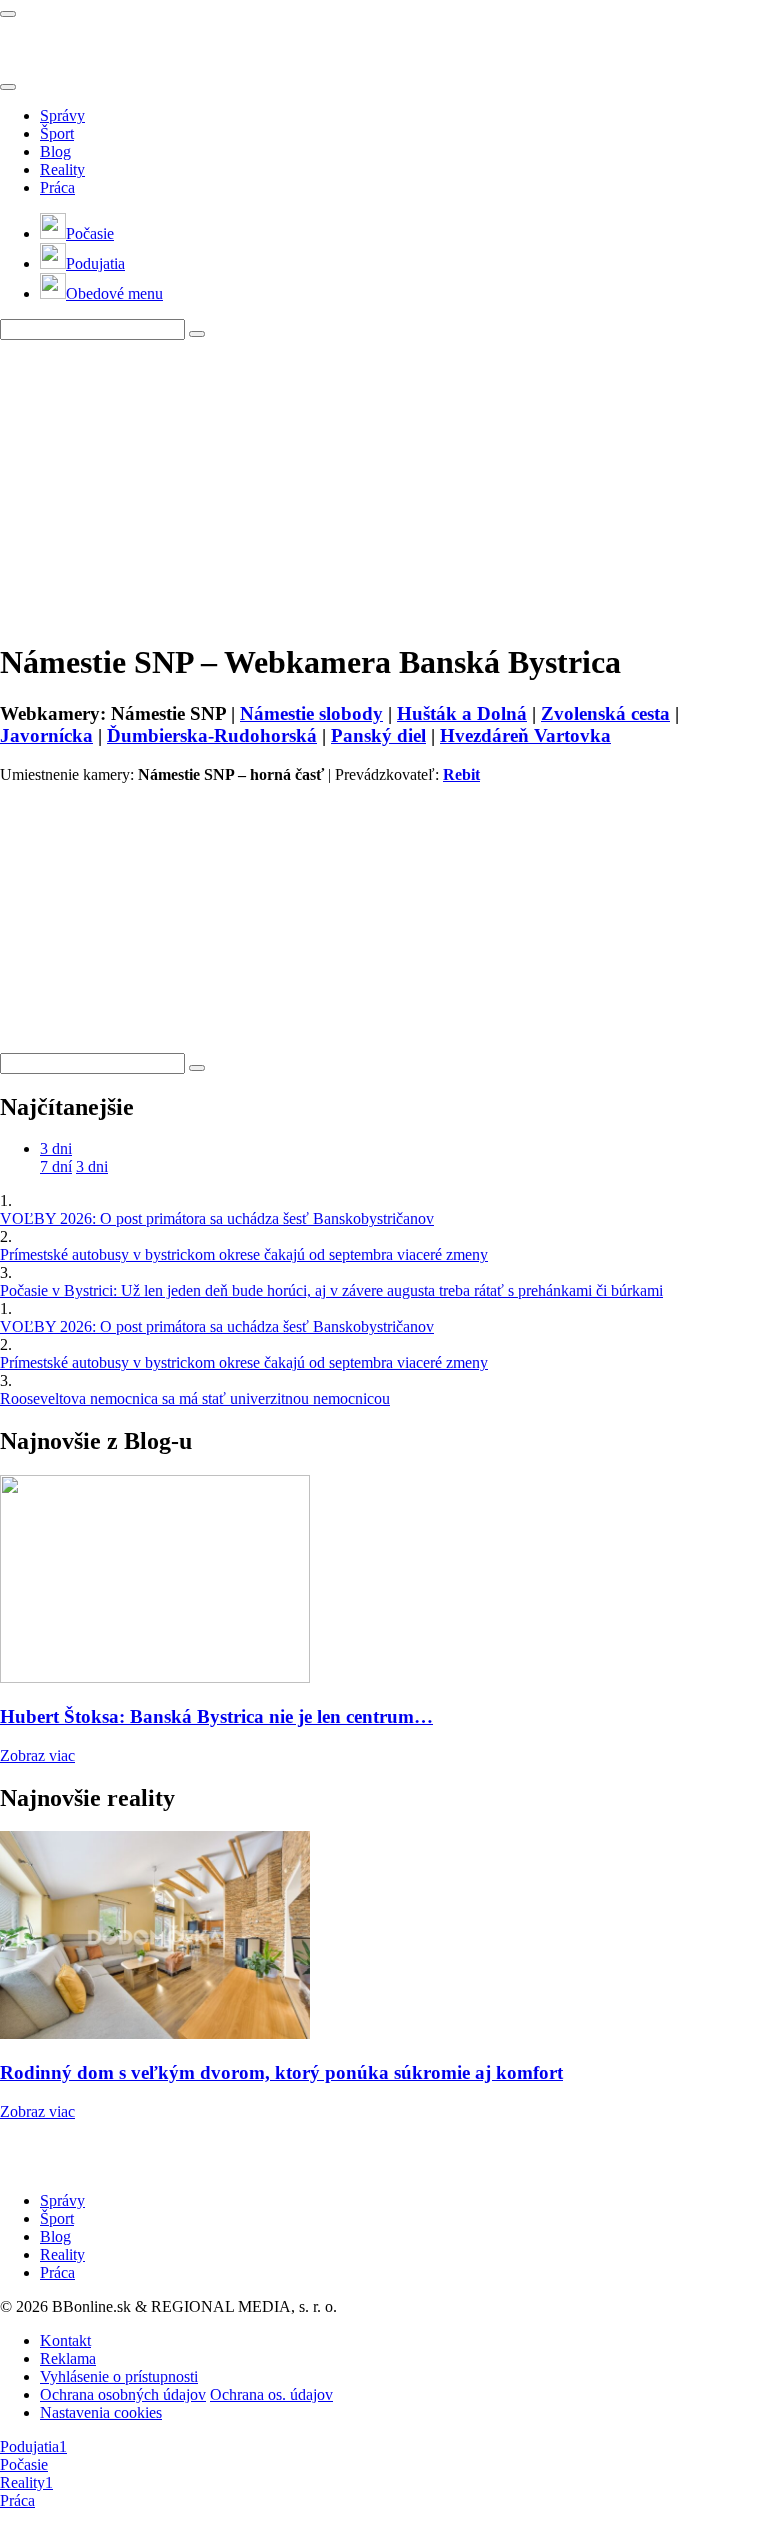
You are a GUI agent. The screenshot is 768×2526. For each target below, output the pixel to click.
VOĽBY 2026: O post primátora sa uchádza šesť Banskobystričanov (217, 1218)
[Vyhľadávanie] (197, 334)
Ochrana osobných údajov (123, 2394)
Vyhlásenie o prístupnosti (119, 2376)
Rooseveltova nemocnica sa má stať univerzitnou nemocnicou (195, 1398)
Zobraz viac (37, 1755)
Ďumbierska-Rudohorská (212, 735)
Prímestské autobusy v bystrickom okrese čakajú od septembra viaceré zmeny (244, 1254)
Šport (57, 133)
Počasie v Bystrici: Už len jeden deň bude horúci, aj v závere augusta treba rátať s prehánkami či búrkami (331, 1290)
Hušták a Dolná (462, 713)
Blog (55, 151)
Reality (62, 169)
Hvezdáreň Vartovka (525, 735)
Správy (62, 115)
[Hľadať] (8, 87)
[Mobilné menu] (8, 14)
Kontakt (65, 2340)
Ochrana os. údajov (271, 2394)
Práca (57, 187)
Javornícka (46, 735)
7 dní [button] (56, 1166)
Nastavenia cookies (101, 2412)
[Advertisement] (384, 480)
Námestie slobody (311, 713)
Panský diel (378, 735)
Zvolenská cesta (605, 713)
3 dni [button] (56, 1148)
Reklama (68, 2358)
